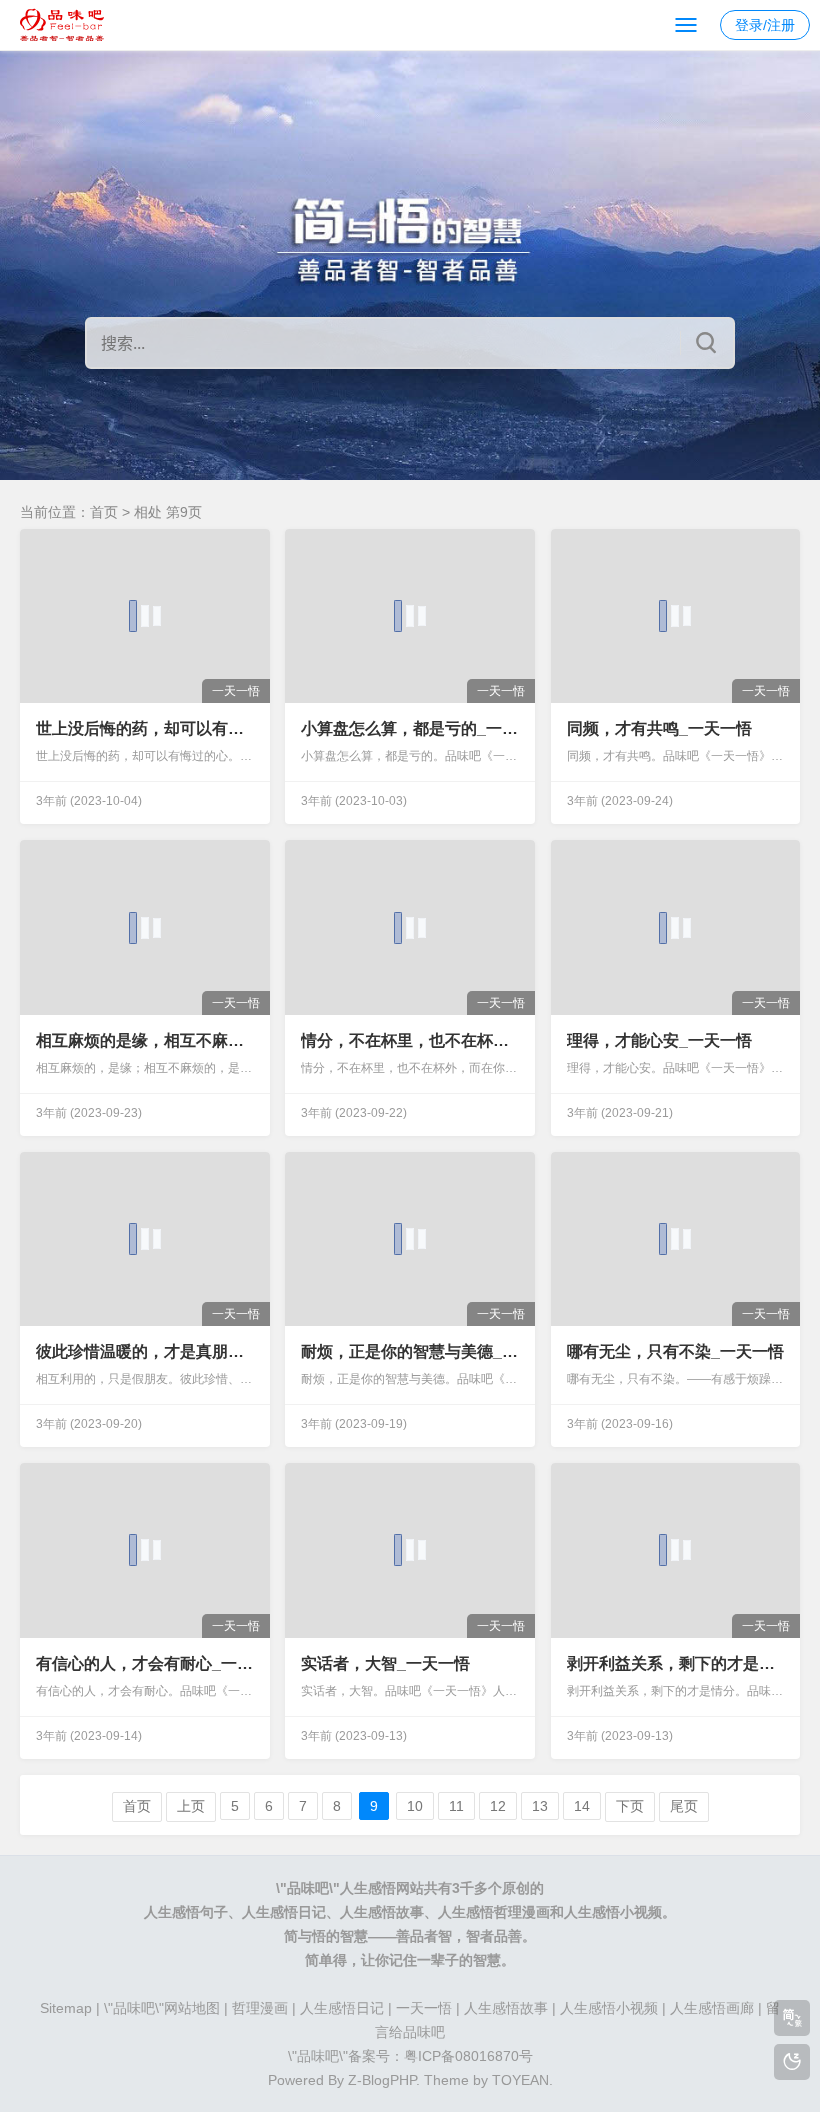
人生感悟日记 (284, 1912)
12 (498, 1806)
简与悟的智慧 (326, 1936)
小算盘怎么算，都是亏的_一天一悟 (409, 728)
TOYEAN (520, 2080)
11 (456, 1806)
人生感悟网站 (382, 1888)
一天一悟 (424, 2008)
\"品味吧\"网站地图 (162, 2008)
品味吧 (308, 1888)
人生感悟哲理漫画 (494, 1912)
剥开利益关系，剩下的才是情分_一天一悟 (675, 1663)
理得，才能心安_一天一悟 (659, 1040)
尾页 (684, 1806)
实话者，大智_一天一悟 (385, 1663)
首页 (104, 512)
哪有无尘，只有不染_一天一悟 (675, 1351)
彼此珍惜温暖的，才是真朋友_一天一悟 (144, 1351)
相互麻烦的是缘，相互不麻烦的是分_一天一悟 (144, 1040)
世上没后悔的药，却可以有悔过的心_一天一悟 (144, 728)
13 (540, 1806)
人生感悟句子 (186, 1912)
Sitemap (66, 2008)
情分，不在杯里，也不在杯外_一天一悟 (409, 1040)
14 (582, 1806)
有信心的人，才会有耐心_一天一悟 (144, 1663)
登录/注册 (765, 25)
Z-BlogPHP (382, 2080)
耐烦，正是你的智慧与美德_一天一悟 (409, 1351)
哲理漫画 (260, 2008)
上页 (191, 1806)
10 (415, 1806)
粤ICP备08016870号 (468, 2056)
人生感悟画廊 (712, 2008)
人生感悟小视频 (613, 1912)
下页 (630, 1806)
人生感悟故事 (382, 1912)
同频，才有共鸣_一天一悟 (659, 728)
